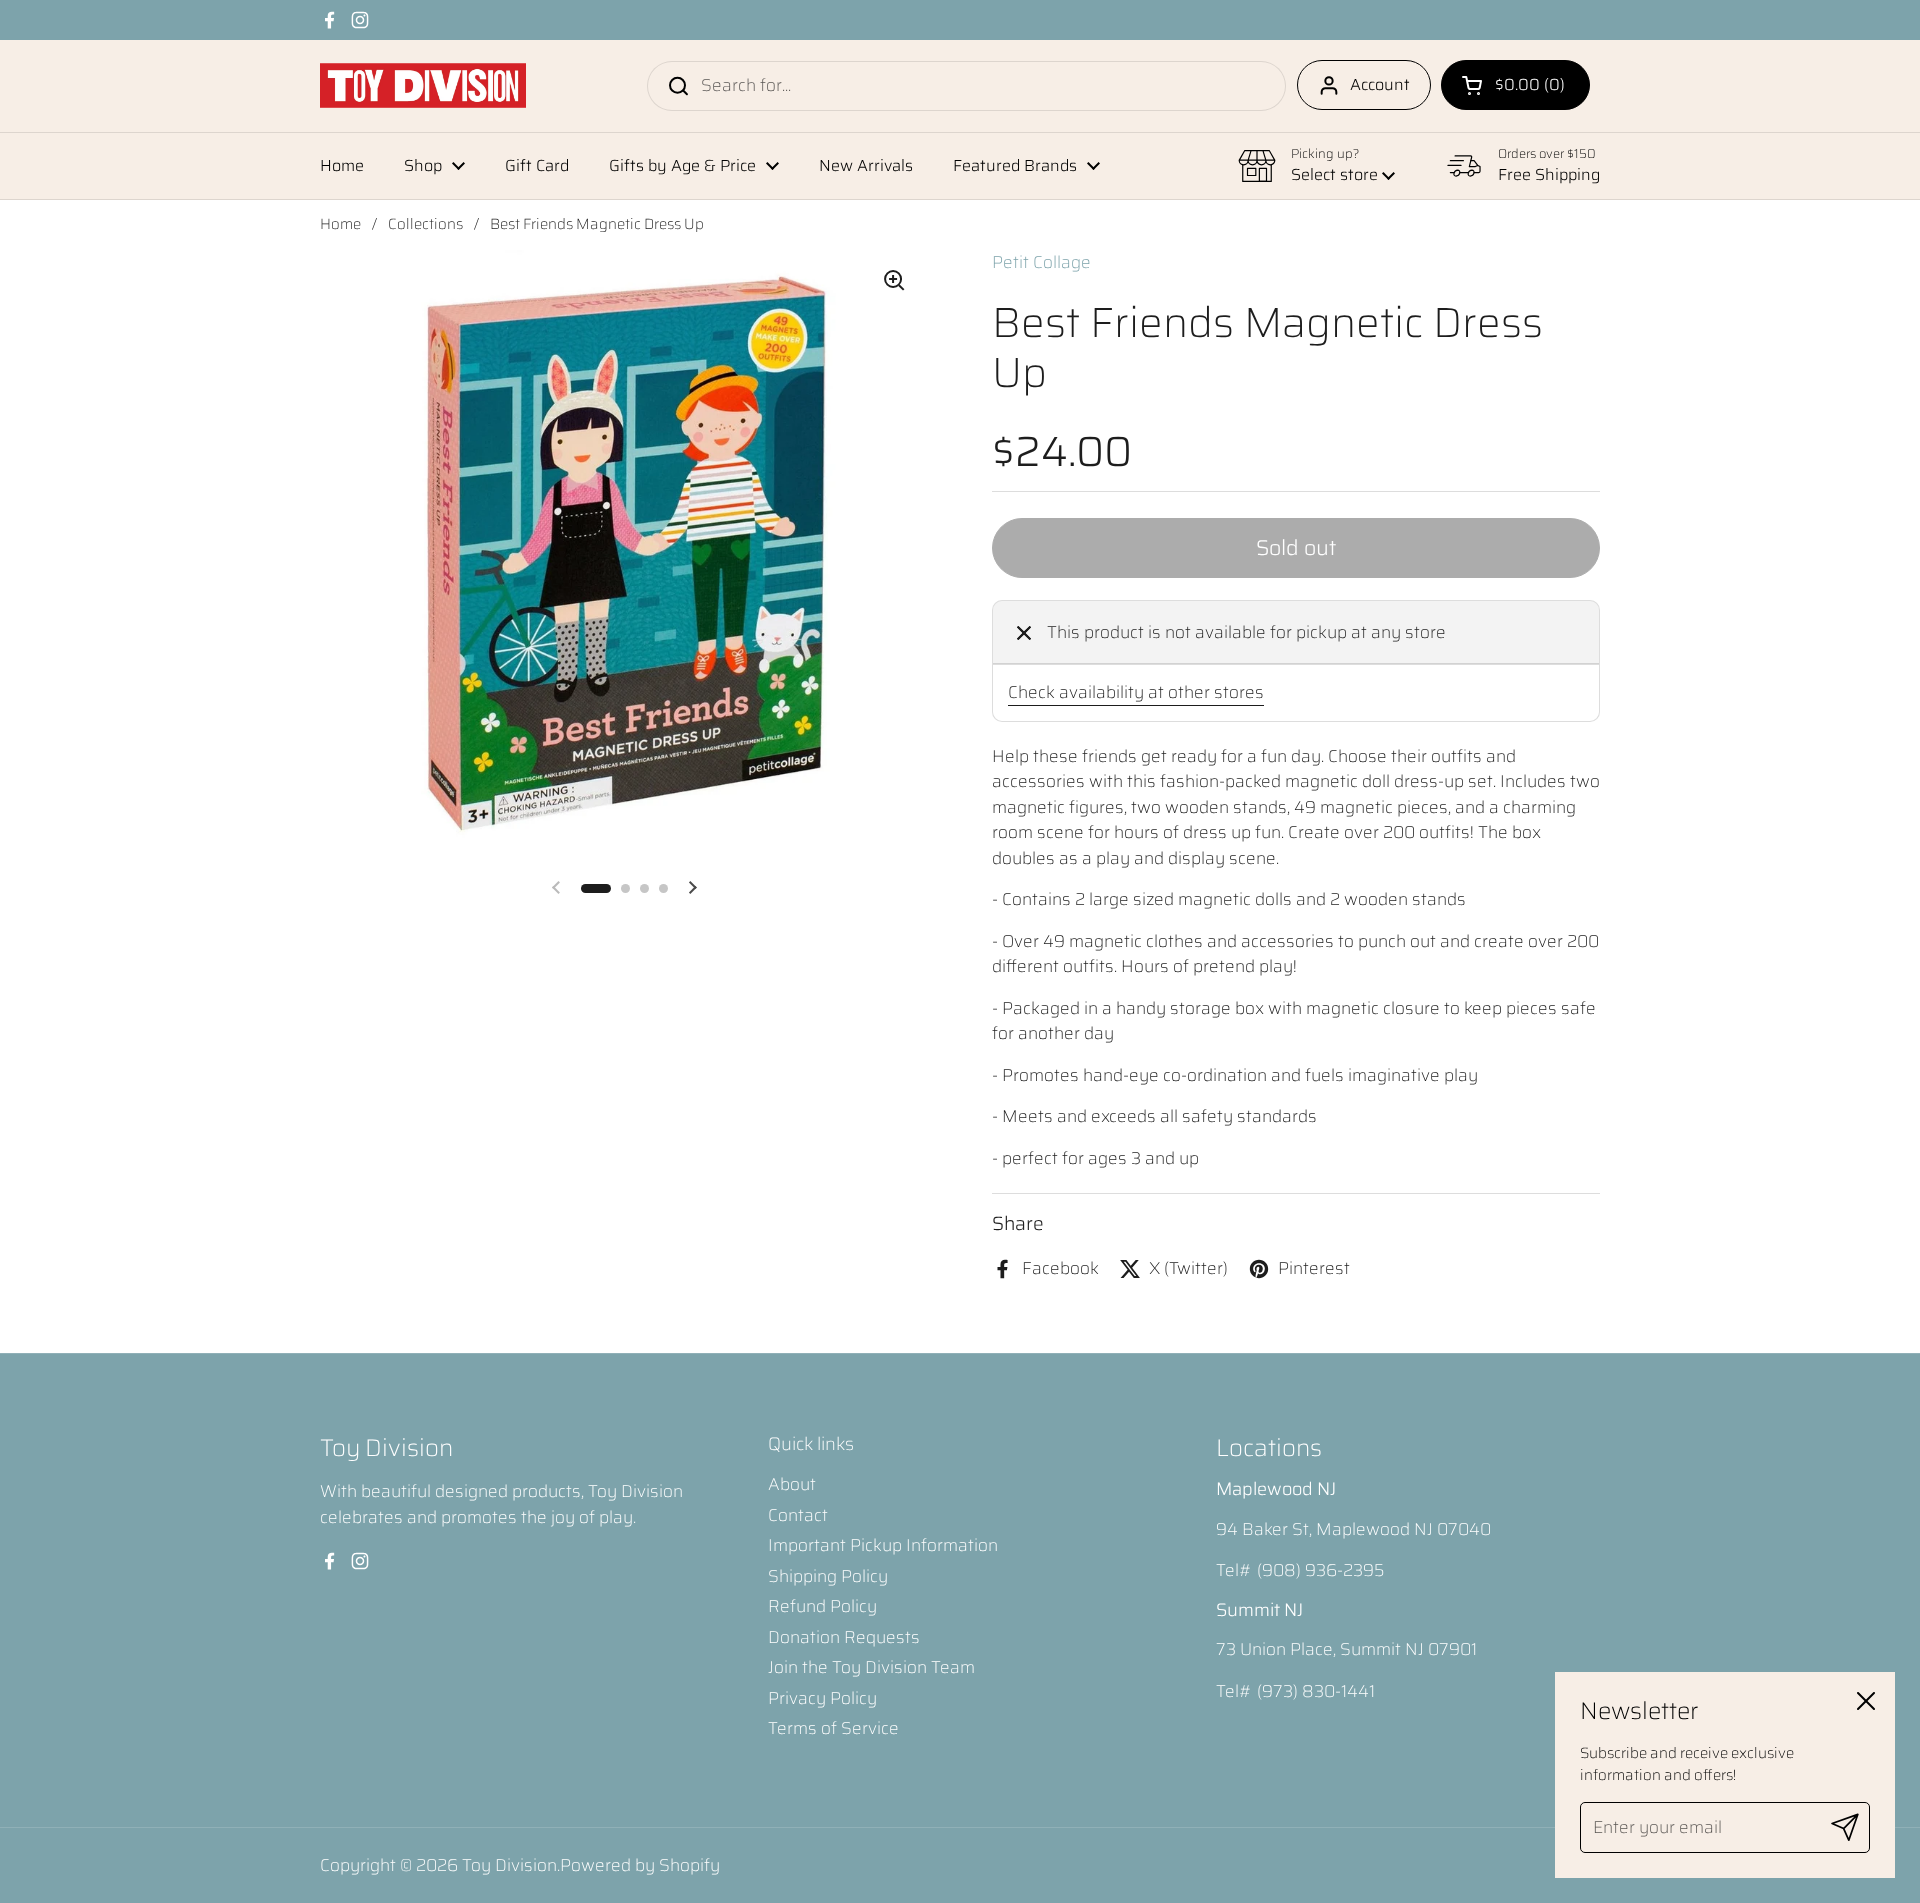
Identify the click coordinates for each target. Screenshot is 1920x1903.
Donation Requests (844, 1637)
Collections (425, 224)
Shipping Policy (828, 1576)
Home (340, 224)
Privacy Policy (822, 1698)
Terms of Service (833, 1728)
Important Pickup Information (883, 1545)
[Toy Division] (423, 85)
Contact (798, 1515)
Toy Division (509, 1865)
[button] (1515, 85)
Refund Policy (822, 1606)
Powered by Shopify (640, 1865)
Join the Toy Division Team (871, 1667)
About (792, 1484)
